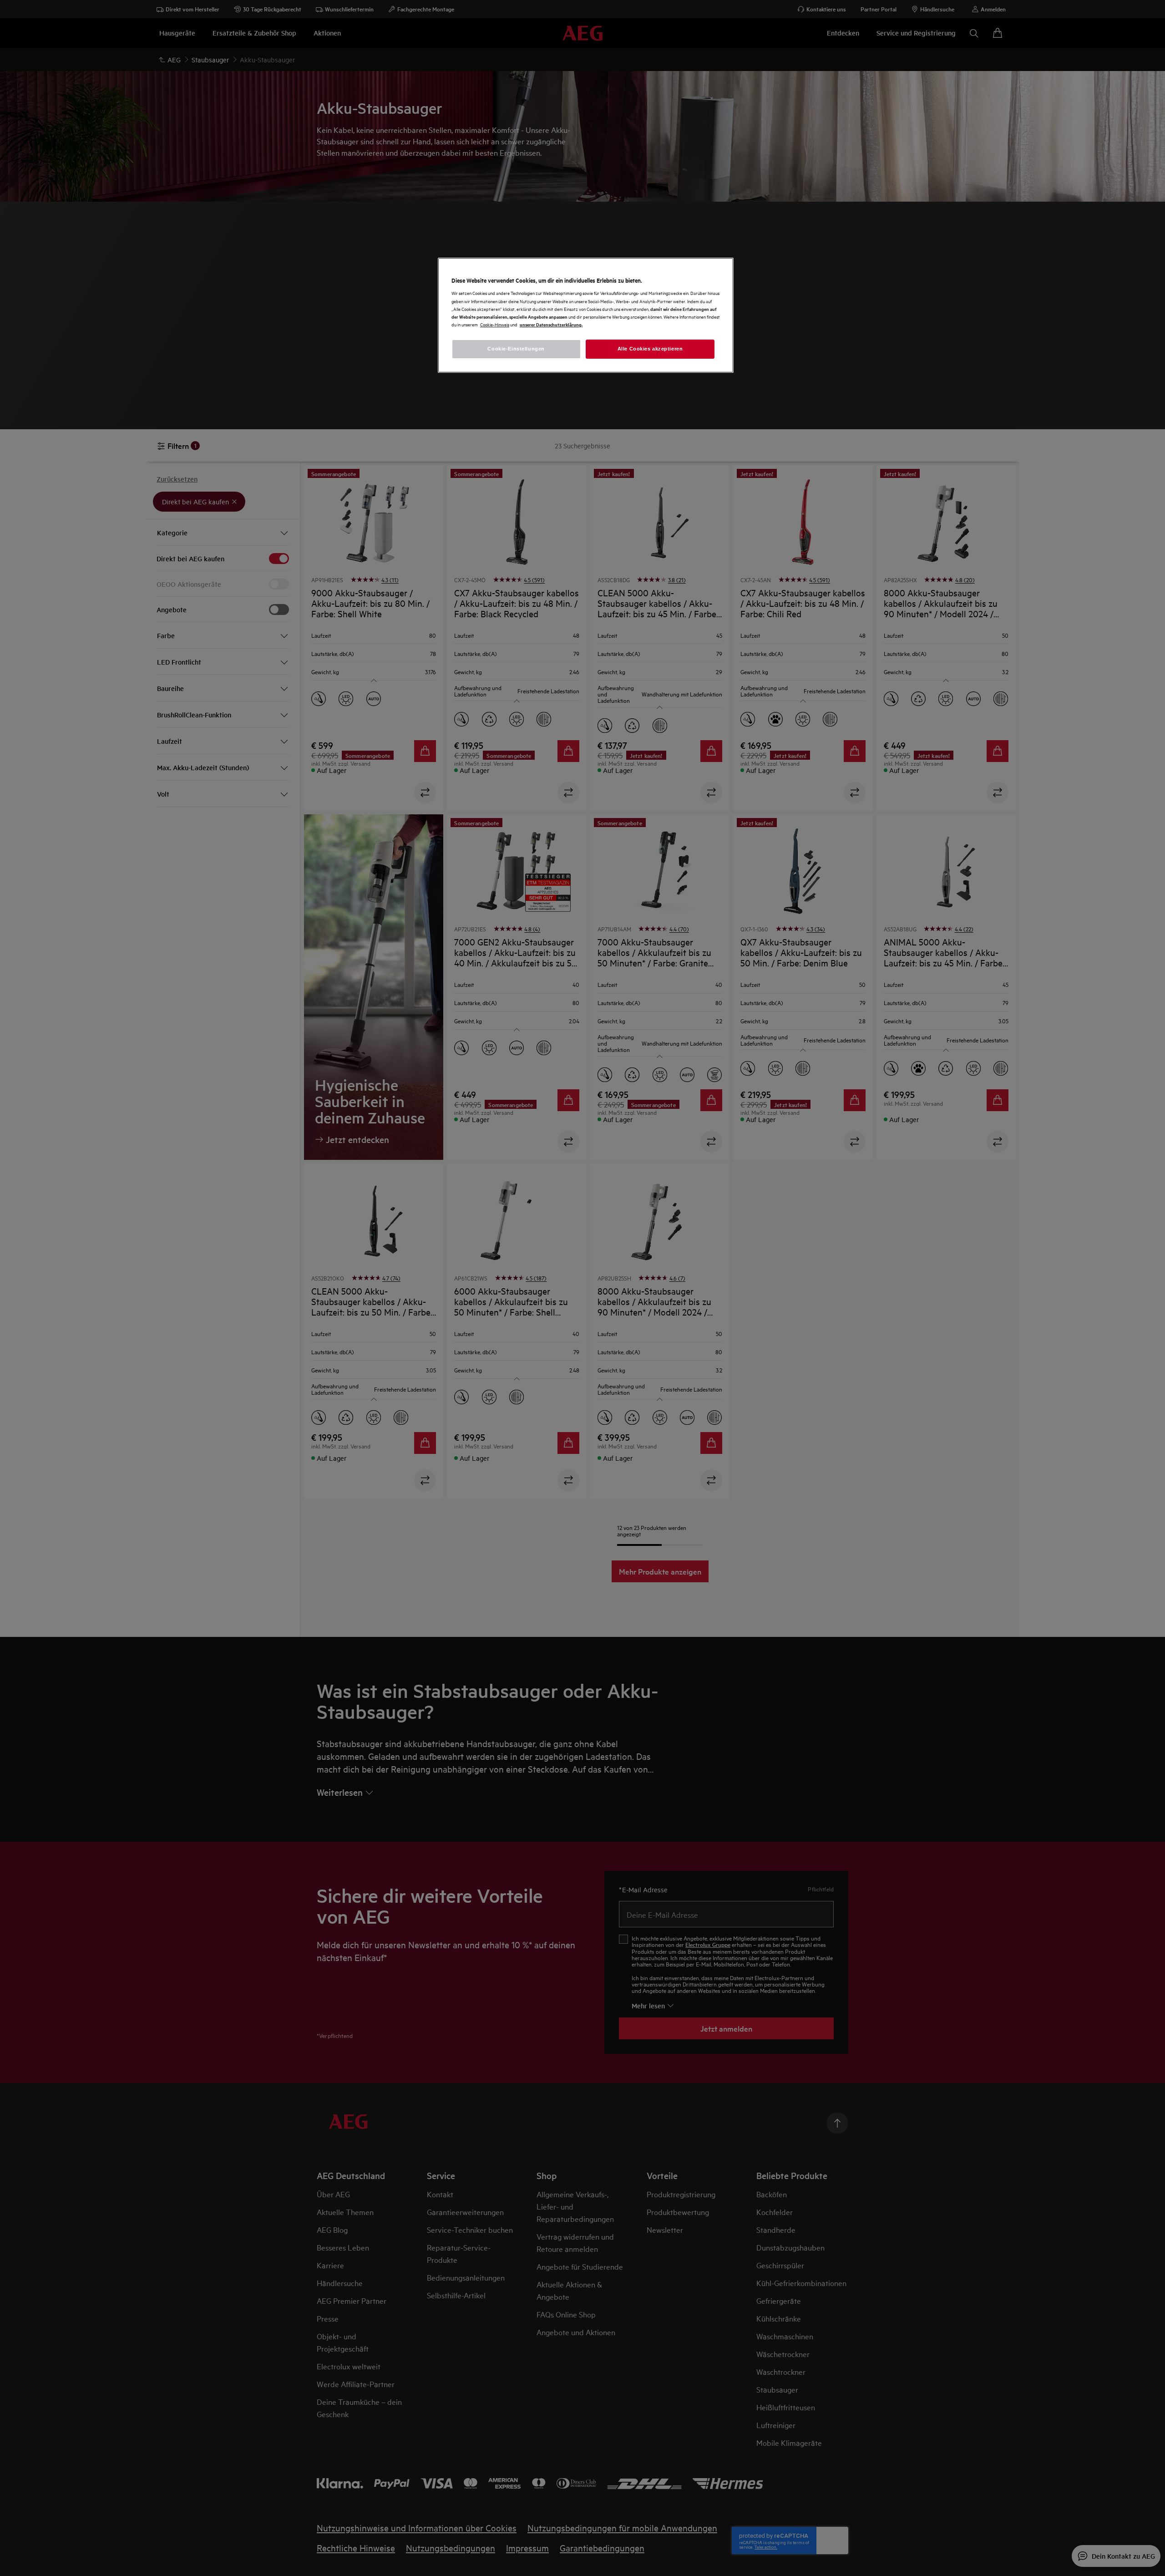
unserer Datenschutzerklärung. (551, 324)
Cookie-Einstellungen (516, 349)
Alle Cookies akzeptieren (650, 349)
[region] (586, 315)
